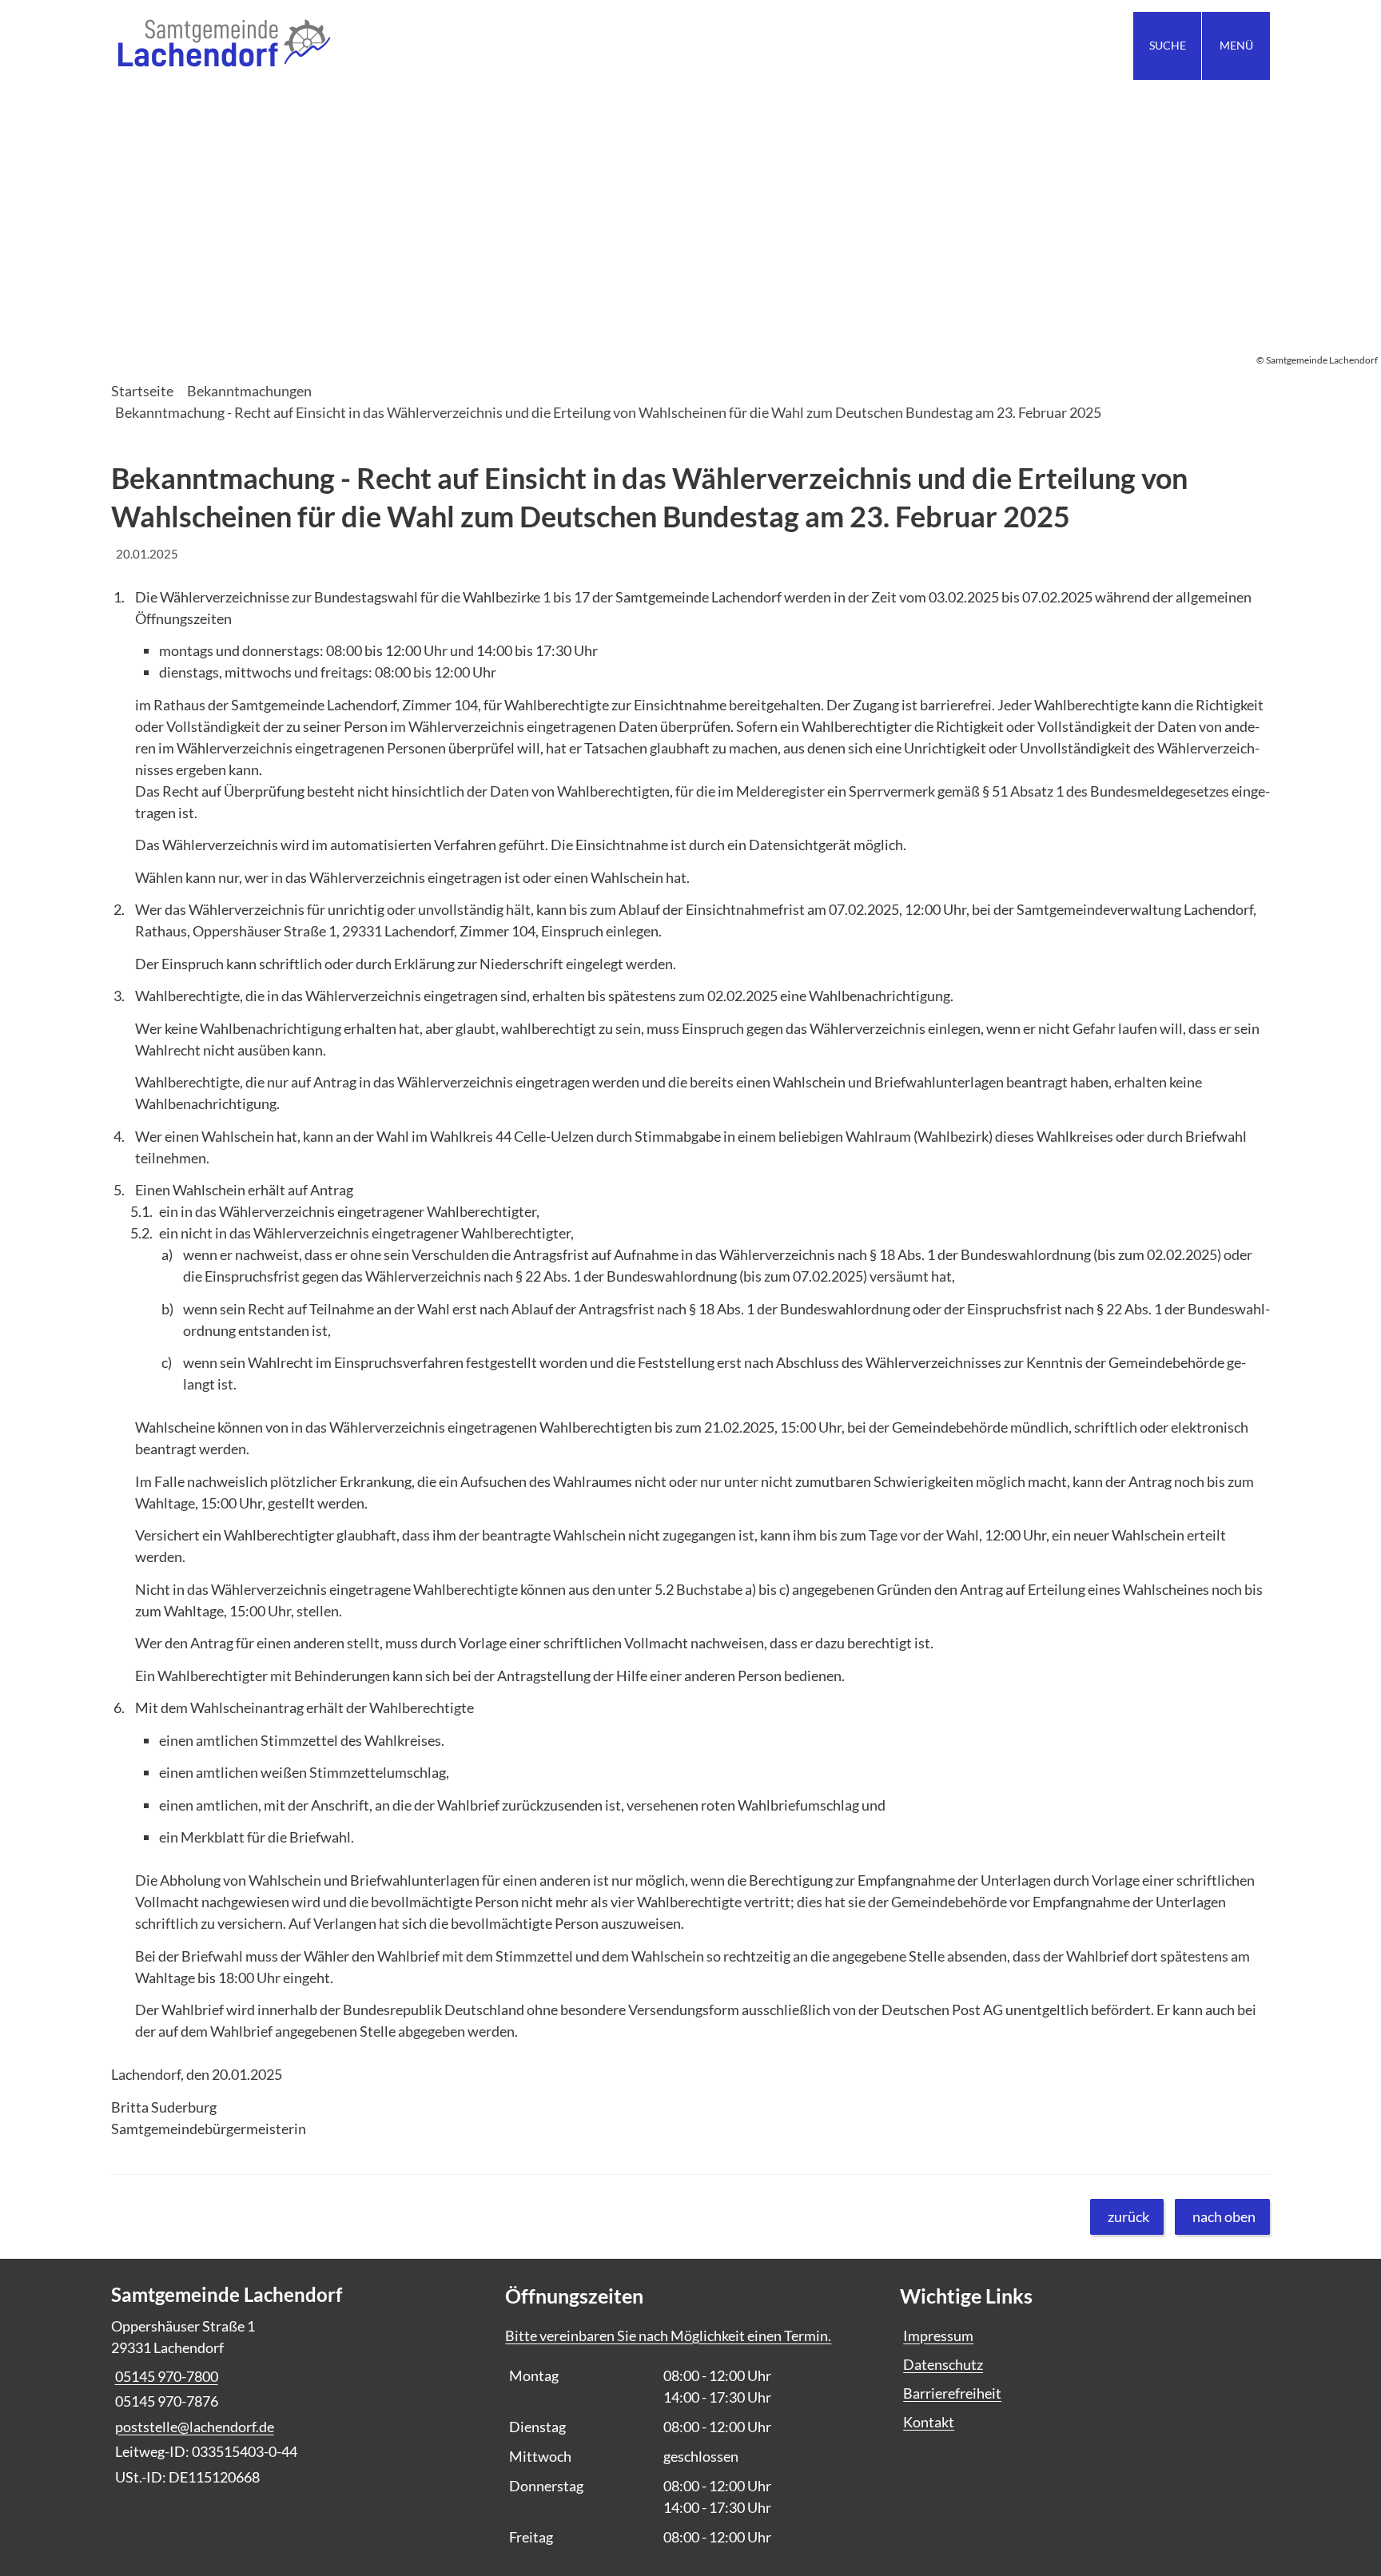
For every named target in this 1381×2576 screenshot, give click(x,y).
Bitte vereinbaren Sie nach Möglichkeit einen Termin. (668, 2335)
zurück (1128, 2216)
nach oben (1224, 2216)
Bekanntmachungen (249, 391)
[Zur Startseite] (395, 46)
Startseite (142, 391)
